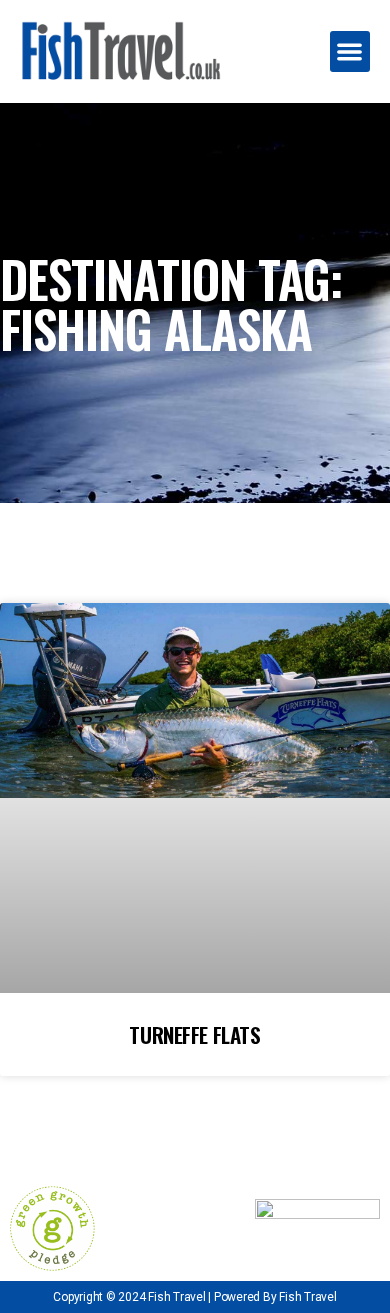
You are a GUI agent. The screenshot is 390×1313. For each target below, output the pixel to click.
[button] (350, 51)
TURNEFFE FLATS (194, 1034)
